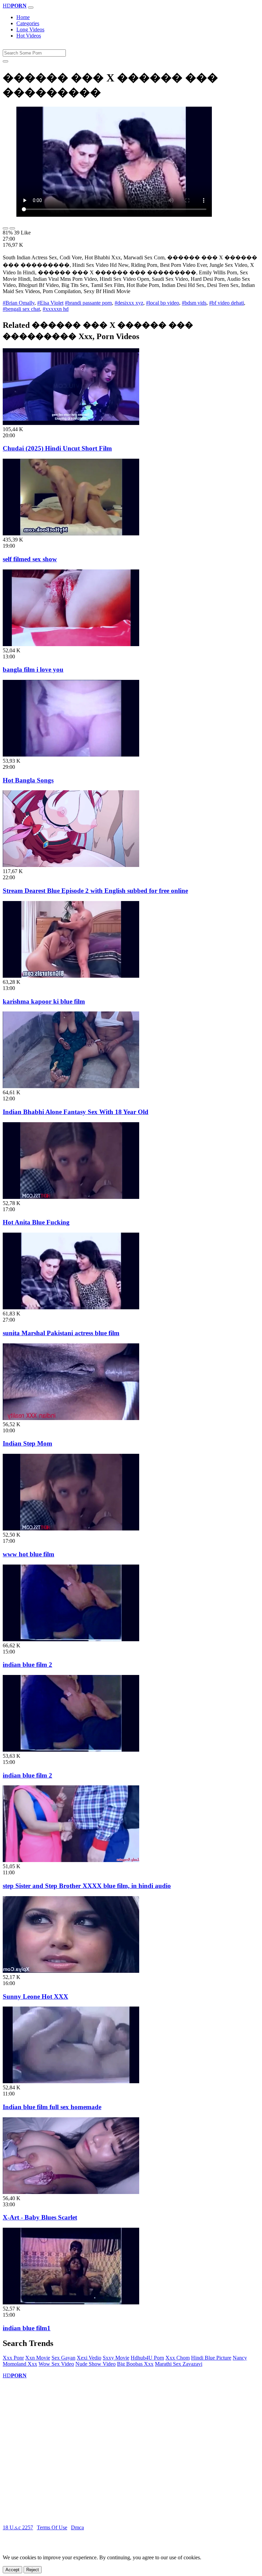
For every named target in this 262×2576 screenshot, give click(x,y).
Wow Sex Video (56, 2364)
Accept (12, 2570)
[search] (5, 61)
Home (23, 17)
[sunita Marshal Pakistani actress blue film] (71, 1307)
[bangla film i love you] (71, 644)
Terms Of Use (52, 2527)
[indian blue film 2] (71, 1639)
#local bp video (163, 303)
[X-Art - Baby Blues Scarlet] (71, 2192)
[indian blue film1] (71, 2303)
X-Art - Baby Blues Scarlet (40, 2217)
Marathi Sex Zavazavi (179, 2364)
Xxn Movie (38, 2358)
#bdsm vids (194, 303)
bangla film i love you (33, 669)
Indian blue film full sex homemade (52, 2107)
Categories (28, 23)
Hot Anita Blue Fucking (36, 1222)
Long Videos (30, 29)
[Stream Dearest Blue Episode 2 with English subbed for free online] (71, 865)
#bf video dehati (227, 303)
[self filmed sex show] (71, 534)
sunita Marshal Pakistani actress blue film (61, 1333)
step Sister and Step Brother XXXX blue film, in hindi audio (87, 1886)
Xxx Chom (178, 2358)
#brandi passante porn (88, 303)
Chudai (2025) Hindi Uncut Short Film (57, 448)
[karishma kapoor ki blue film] (71, 976)
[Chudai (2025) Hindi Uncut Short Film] (71, 423)
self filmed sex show (30, 559)
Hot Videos (29, 36)
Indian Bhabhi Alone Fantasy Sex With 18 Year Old (76, 1112)
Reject (33, 2570)
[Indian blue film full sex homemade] (71, 2081)
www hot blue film (28, 1554)
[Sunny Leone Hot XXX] (71, 1971)
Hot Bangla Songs (28, 780)
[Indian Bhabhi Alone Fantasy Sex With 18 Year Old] (71, 1086)
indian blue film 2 (27, 1665)
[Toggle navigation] (31, 7)
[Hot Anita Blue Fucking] (71, 1197)
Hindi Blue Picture (211, 2358)
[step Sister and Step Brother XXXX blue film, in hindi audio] (71, 1860)
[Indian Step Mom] (71, 1418)
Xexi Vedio (89, 2358)
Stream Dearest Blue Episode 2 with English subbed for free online (95, 891)
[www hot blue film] (71, 1529)
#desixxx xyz (129, 303)
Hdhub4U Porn (147, 2358)
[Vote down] (12, 228)
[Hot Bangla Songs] (71, 755)
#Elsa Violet (50, 303)
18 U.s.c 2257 (18, 2527)
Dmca (77, 2527)
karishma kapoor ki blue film (44, 1001)
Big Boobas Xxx (135, 2364)
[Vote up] (5, 228)
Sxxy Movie (116, 2358)
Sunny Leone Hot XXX (35, 1996)
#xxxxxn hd (56, 309)
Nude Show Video (96, 2364)
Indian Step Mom (27, 1443)
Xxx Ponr (13, 2358)
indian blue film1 (27, 2328)
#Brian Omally (19, 303)
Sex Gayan (63, 2358)
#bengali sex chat (21, 309)
